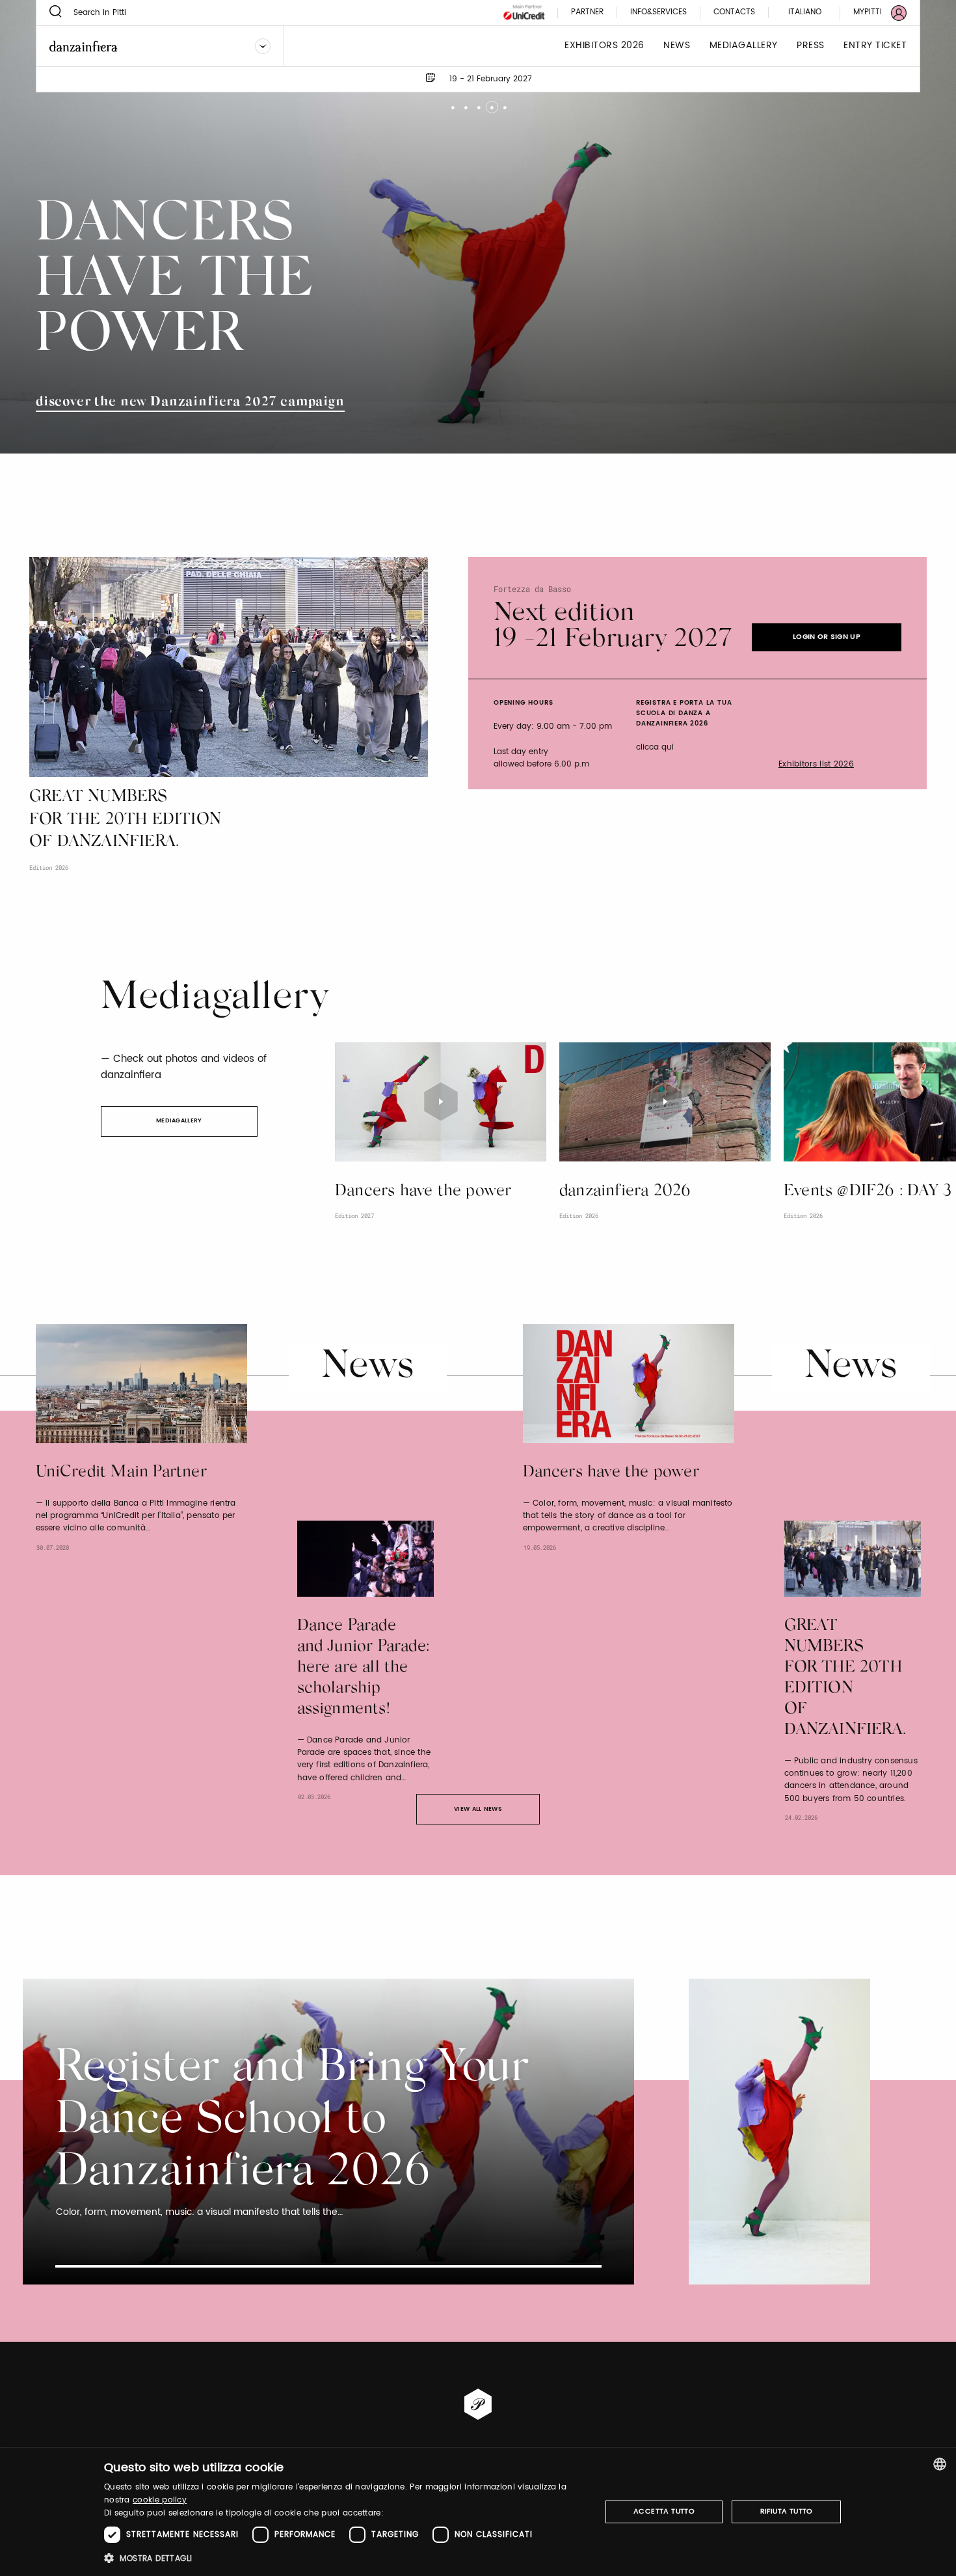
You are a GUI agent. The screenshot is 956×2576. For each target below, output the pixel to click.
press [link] (811, 46)
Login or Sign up (827, 637)
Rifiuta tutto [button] (787, 2512)
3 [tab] (478, 102)
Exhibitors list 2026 (816, 765)
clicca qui (655, 747)
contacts (734, 13)
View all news (478, 1809)
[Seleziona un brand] (263, 46)
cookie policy (160, 2500)
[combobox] (940, 2464)
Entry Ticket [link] (875, 46)
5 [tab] (504, 102)
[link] (872, 13)
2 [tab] (465, 102)
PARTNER (587, 13)
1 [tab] (452, 102)
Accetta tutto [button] (664, 2512)
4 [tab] (491, 102)
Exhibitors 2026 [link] (604, 46)
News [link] (677, 46)
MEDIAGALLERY (179, 1121)
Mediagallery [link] (744, 46)
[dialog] (478, 2512)
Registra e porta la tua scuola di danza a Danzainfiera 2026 (684, 713)
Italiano (805, 12)
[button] (345, 2558)
